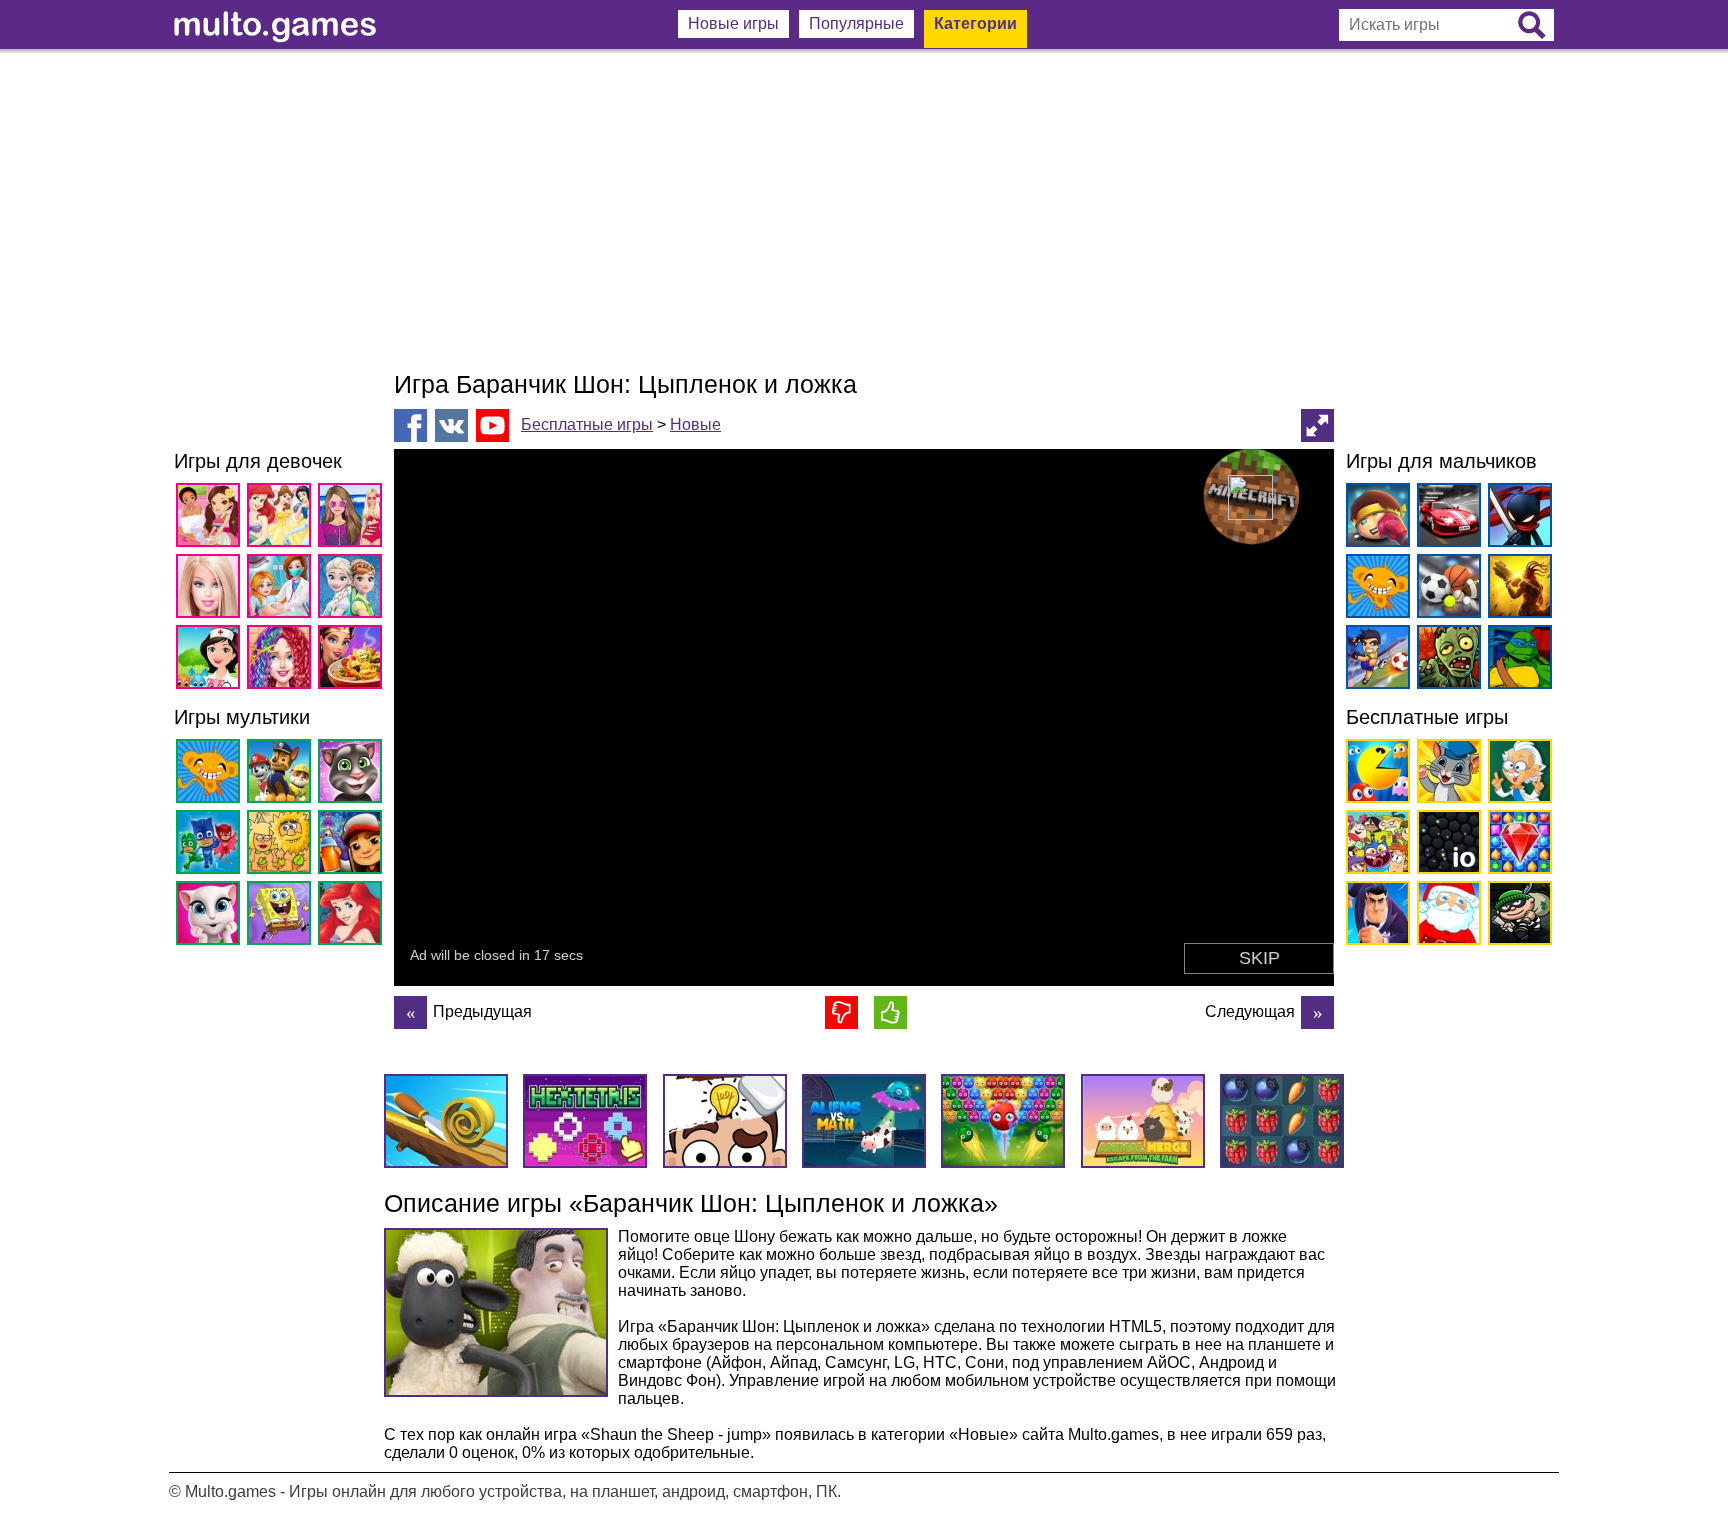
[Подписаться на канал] (492, 424)
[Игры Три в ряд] (1516, 845)
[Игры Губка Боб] (282, 916)
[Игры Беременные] (282, 589)
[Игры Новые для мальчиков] (1374, 518)
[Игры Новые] (1374, 774)
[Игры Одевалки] (353, 518)
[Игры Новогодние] (1445, 916)
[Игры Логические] (1516, 774)
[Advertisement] (864, 210)
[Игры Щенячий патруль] (282, 774)
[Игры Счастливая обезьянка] (211, 774)
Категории (975, 23)
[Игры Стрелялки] (1516, 589)
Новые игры (733, 23)
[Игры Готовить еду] (353, 660)
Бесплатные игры (587, 424)
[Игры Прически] (282, 660)
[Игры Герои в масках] (211, 845)
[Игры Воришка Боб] (1516, 916)
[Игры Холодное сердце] (353, 589)
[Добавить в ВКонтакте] (451, 425)
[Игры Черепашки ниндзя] (1516, 660)
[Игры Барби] (211, 589)
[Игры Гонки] (1445, 518)
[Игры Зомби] (1445, 660)
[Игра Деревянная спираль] (1317, 1012)
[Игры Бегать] (1374, 916)
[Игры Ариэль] (353, 916)
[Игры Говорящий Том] (353, 774)
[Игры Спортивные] (1445, 589)
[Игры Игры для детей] (1445, 774)
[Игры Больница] (211, 660)
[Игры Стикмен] (1516, 518)
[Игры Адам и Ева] (282, 845)
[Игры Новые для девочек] (211, 518)
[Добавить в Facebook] (410, 425)
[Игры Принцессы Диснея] (282, 518)
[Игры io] (1445, 845)
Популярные (856, 23)
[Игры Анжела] (211, 916)
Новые (695, 424)
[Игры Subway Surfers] (353, 845)
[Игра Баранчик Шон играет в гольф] (410, 1012)
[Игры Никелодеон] (1374, 845)
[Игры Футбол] (1374, 660)
